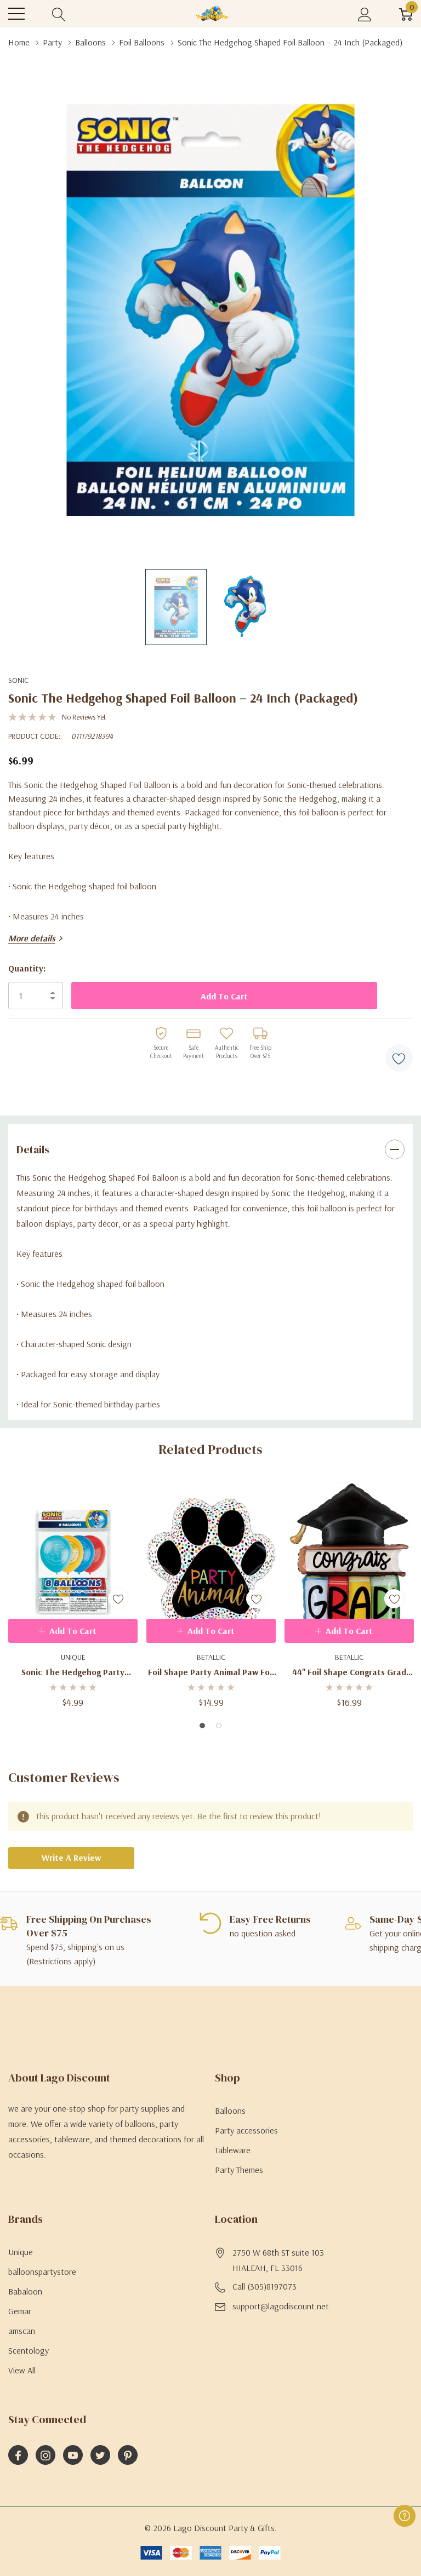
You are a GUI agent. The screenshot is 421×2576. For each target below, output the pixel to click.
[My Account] (365, 14)
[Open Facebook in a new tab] (18, 2456)
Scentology (29, 2350)
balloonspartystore (42, 2272)
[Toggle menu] (16, 14)
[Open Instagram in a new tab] (45, 2456)
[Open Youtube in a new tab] (73, 2456)
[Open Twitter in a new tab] (100, 2456)
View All (22, 2370)
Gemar (20, 2311)
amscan (22, 2331)
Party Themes (239, 2170)
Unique (21, 2252)
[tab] (202, 1726)
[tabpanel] (73, 1595)
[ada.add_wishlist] (118, 1599)
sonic (18, 680)
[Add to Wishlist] (399, 1058)
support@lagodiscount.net (281, 2306)
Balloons (230, 2111)
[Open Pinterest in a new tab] (128, 2456)
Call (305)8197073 (264, 2286)
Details (33, 1149)
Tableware (233, 2150)
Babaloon (25, 2291)
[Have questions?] (405, 2516)
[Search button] (59, 14)
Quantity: (27, 968)
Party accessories (246, 2130)
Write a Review (71, 1858)
